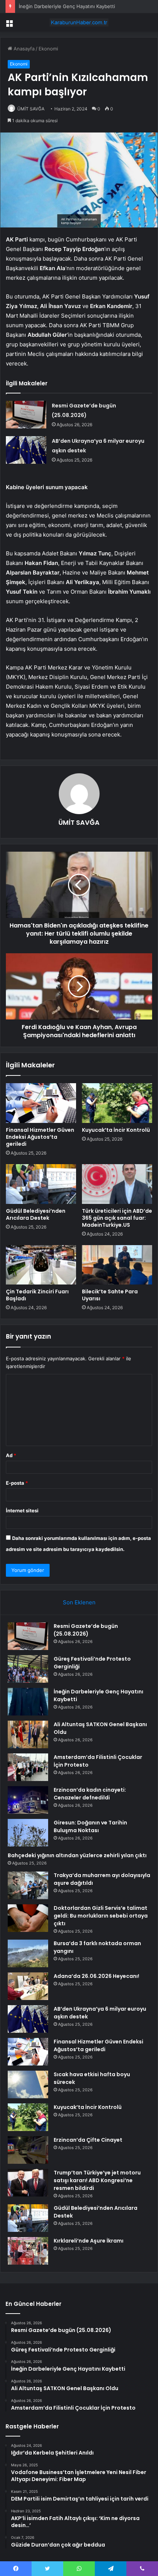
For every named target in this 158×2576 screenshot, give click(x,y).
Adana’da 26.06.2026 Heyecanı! (96, 1976)
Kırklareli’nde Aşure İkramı (89, 2241)
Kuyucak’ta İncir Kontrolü (116, 1130)
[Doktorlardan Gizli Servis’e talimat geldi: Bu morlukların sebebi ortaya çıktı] (28, 1918)
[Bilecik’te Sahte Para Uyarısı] (117, 1265)
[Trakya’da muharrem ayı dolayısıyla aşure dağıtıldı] (28, 1885)
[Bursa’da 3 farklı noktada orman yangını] (28, 1953)
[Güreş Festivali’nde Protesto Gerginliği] (28, 1669)
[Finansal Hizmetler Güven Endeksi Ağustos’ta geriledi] (41, 1103)
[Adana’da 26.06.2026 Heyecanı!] (28, 1986)
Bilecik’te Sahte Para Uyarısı (110, 1295)
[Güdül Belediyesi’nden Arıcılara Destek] (41, 1184)
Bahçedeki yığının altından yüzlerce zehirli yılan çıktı (77, 1855)
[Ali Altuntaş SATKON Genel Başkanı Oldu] (28, 1734)
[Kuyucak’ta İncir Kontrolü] (117, 1103)
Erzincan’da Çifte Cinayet (88, 2140)
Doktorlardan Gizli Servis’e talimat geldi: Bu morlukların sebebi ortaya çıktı (101, 1916)
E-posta (17, 1483)
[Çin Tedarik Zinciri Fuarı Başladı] (41, 1265)
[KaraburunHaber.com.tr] (79, 22)
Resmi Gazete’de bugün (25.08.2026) (86, 1630)
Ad (11, 1455)
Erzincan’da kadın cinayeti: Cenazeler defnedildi (90, 1794)
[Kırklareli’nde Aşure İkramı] (28, 2251)
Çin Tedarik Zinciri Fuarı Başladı (37, 1295)
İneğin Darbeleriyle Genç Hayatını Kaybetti (67, 6)
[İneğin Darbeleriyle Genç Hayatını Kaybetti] (28, 1702)
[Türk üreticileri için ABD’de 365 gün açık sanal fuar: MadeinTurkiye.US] (117, 1184)
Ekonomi (48, 49)
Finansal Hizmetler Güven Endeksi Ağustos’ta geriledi (40, 1137)
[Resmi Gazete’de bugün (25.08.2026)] (26, 415)
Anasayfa (23, 49)
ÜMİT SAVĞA (31, 109)
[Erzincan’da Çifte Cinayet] (28, 2150)
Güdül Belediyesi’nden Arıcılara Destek (36, 1214)
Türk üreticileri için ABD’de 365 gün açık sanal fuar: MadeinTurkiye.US (117, 1218)
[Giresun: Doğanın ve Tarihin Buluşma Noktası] (28, 1833)
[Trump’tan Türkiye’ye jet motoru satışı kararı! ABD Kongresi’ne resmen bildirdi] (28, 2183)
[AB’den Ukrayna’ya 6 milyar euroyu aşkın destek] (26, 450)
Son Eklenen (79, 1602)
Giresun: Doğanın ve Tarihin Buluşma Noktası (90, 1826)
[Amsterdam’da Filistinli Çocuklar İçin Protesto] (28, 1767)
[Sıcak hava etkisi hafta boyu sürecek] (28, 2084)
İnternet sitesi (22, 1510)
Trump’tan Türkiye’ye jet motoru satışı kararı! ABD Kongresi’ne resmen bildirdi (97, 2180)
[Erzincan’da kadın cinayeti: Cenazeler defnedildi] (28, 1800)
